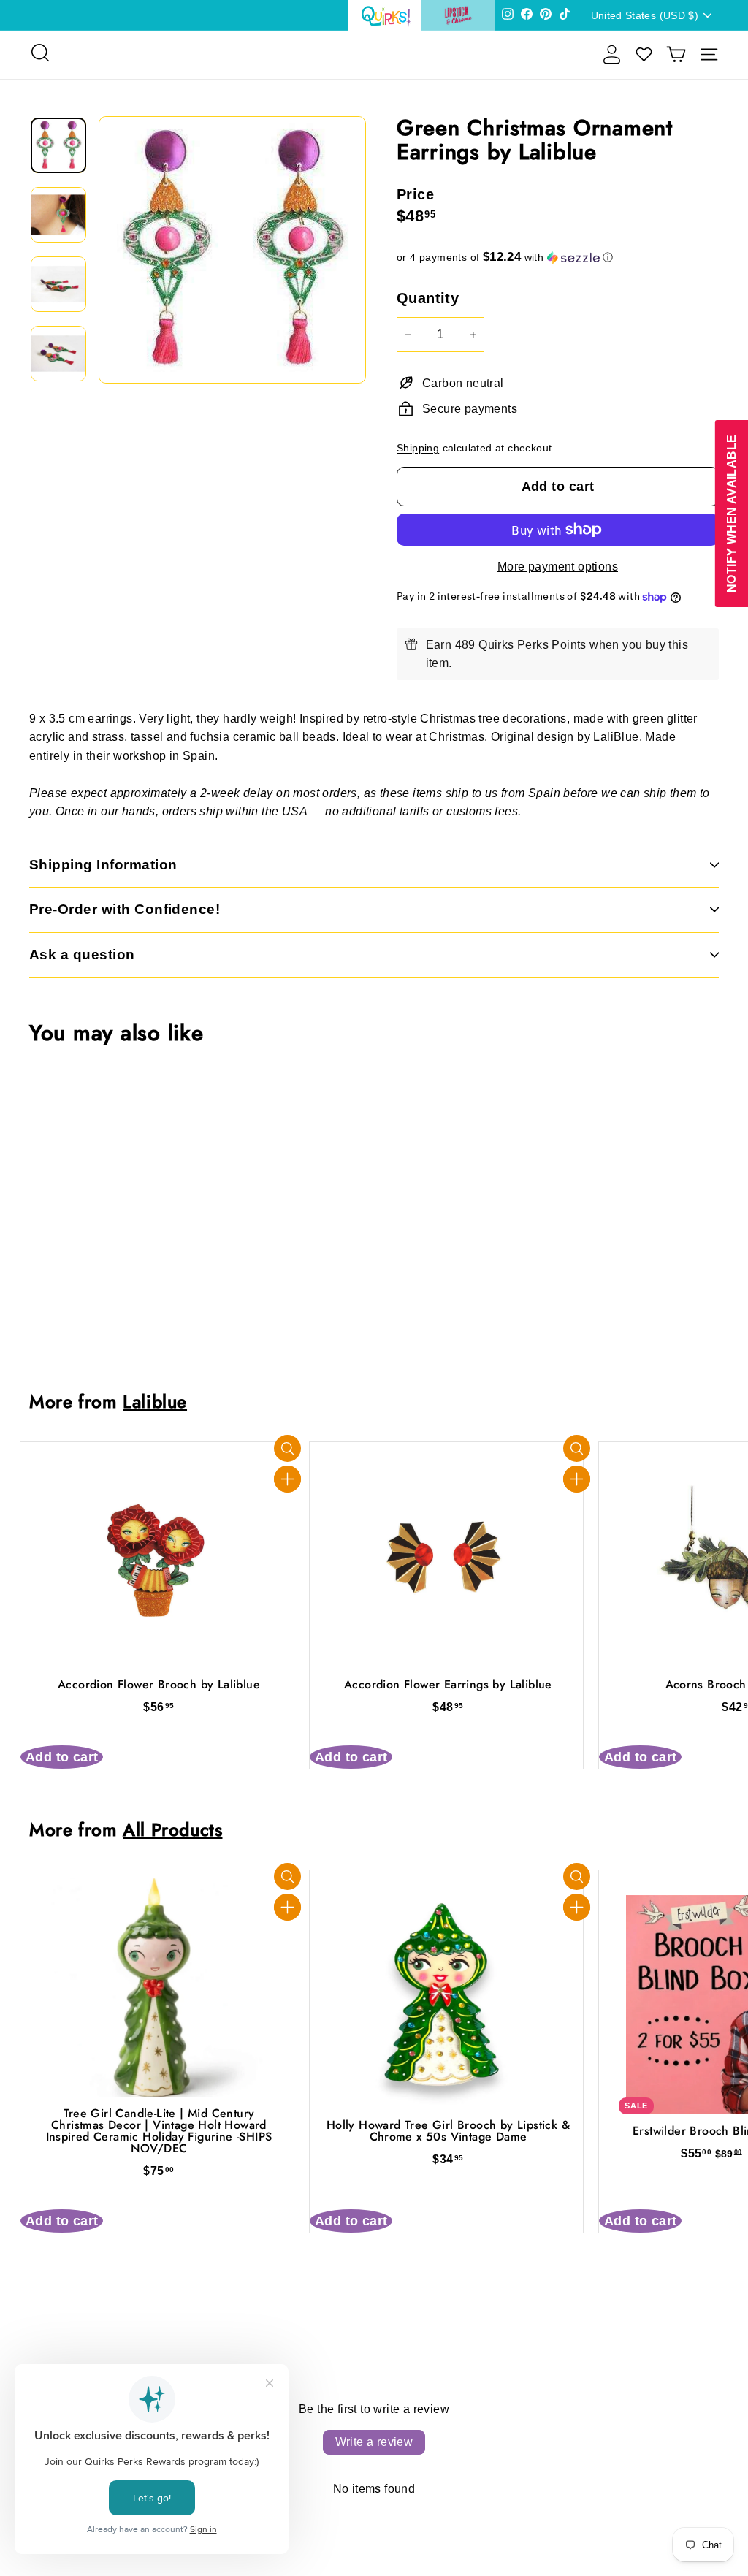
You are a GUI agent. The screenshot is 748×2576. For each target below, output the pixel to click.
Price (415, 194)
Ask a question (82, 954)
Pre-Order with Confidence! (125, 909)
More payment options (558, 567)
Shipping (418, 448)
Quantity (428, 298)
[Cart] (676, 54)
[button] (558, 258)
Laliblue (155, 1402)
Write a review (374, 2442)
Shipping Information (103, 865)
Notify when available (731, 513)
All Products (172, 1830)
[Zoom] (232, 250)
